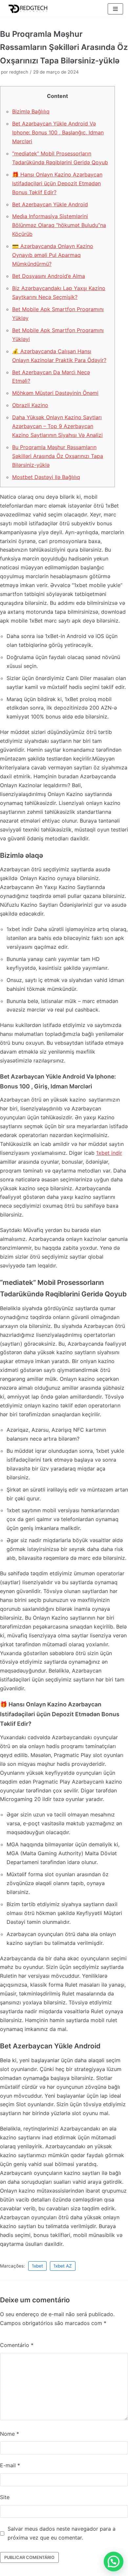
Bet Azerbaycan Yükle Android (50, 204)
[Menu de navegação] (115, 9)
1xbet (37, 2266)
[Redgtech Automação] (26, 9)
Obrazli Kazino (30, 405)
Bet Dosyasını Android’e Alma (49, 276)
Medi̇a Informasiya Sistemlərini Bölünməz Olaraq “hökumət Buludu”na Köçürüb (59, 225)
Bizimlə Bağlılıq (31, 111)
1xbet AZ (63, 2266)
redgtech (19, 72)
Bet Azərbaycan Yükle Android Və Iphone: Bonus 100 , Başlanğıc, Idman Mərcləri (58, 132)
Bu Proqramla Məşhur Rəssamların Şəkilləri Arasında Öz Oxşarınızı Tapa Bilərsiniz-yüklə (58, 456)
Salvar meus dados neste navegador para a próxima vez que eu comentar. (62, 2533)
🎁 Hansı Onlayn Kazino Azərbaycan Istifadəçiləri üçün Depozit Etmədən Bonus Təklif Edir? (57, 183)
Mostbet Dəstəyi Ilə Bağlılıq (46, 477)
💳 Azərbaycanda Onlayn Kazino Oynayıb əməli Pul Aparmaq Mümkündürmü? (53, 255)
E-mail (10, 2465)
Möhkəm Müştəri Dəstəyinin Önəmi (55, 393)
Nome (10, 2434)
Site (5, 2497)
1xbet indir (109, 1153)
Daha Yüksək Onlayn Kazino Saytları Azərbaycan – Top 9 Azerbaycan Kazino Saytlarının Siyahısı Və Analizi (57, 426)
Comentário (17, 2345)
